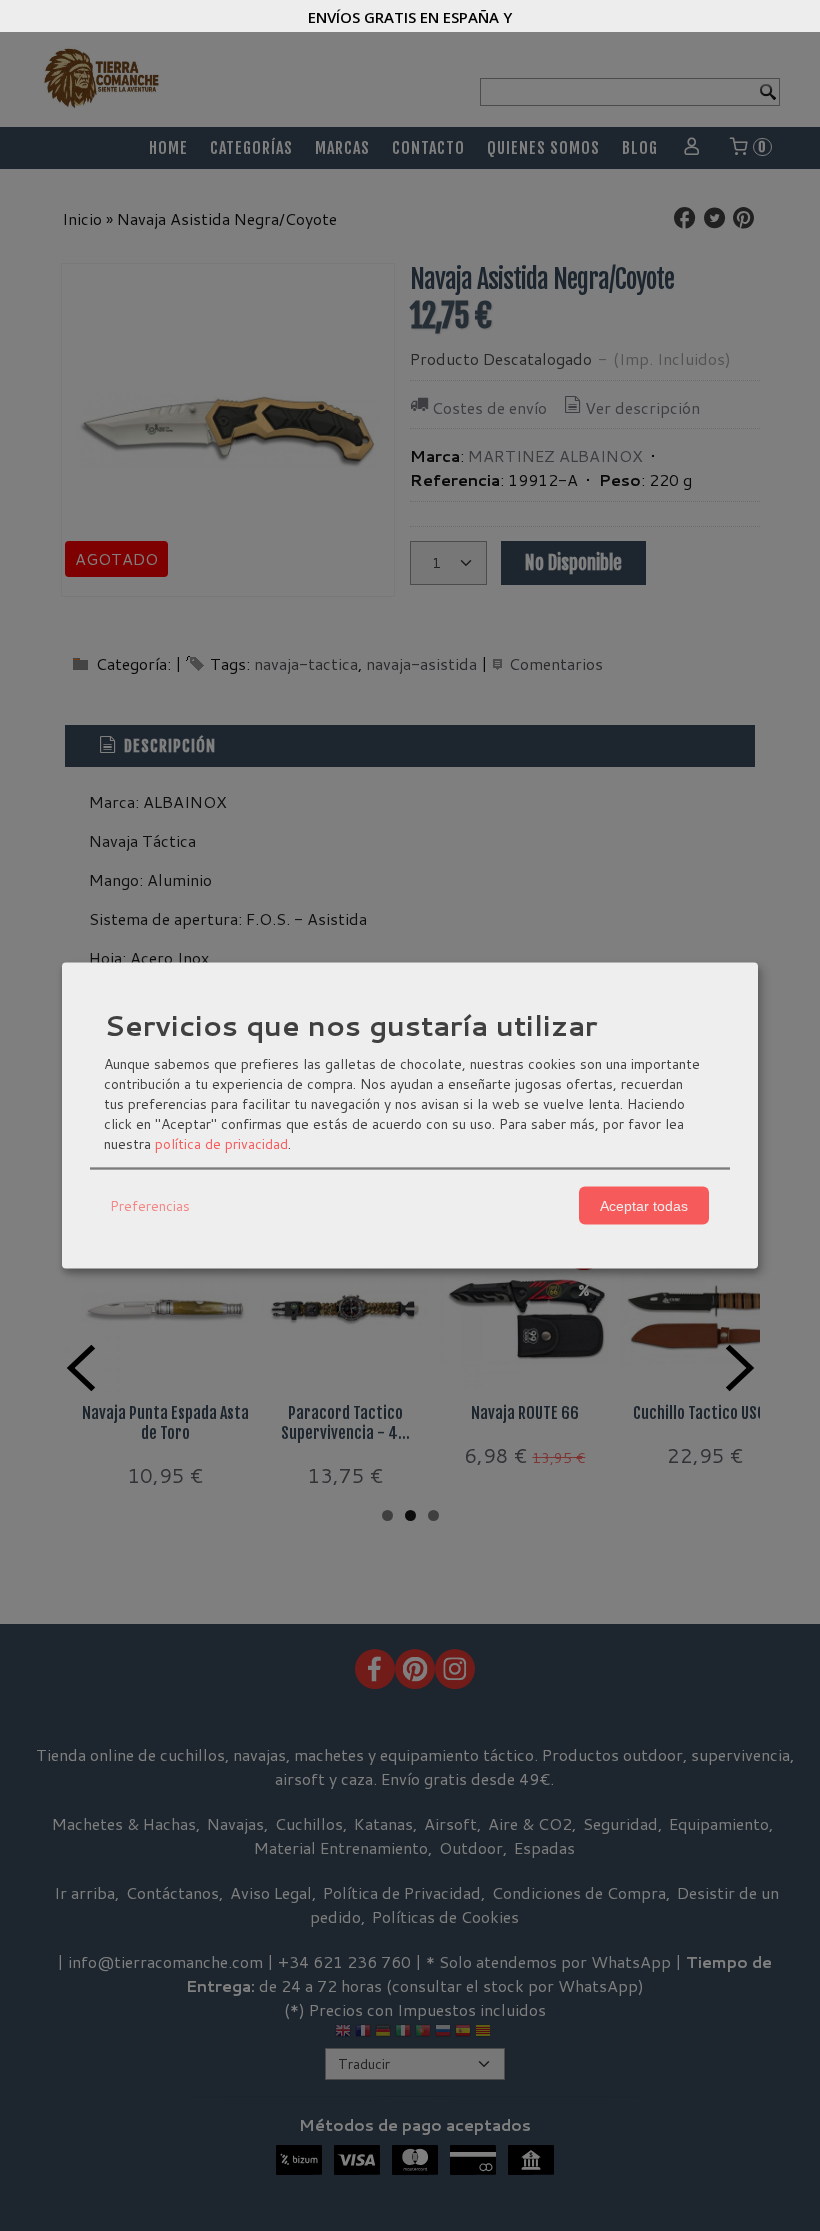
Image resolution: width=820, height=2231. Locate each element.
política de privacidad (221, 1144)
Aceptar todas (644, 1205)
